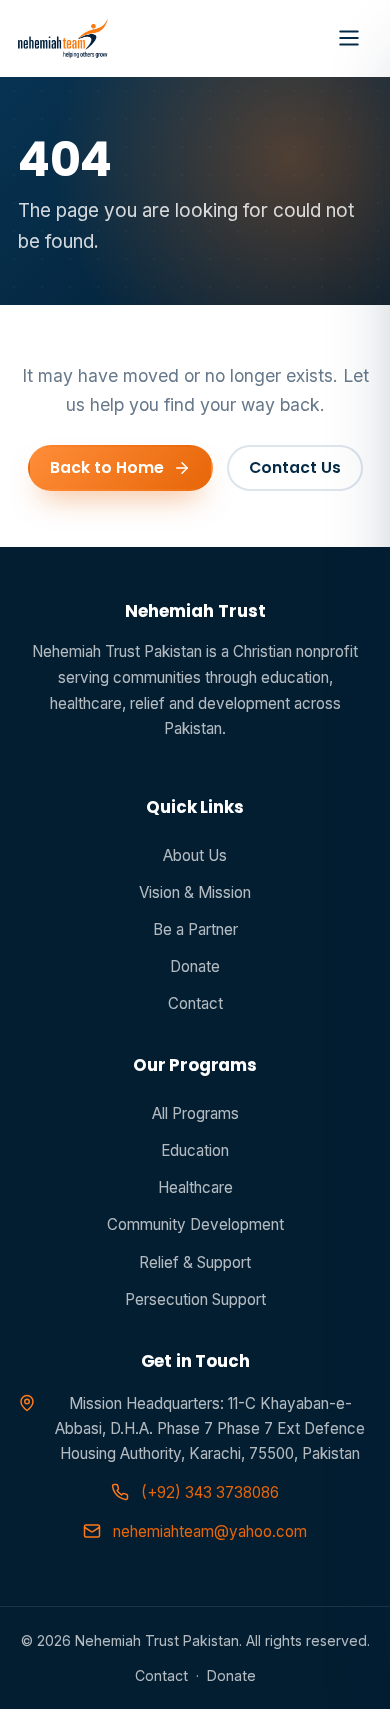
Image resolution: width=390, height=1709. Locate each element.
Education (195, 1150)
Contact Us (295, 467)
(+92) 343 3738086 (210, 1492)
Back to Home (107, 467)
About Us (195, 855)
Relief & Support (195, 1262)
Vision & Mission (195, 892)
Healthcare (195, 1187)
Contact (195, 1003)
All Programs (195, 1113)
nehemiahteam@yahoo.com (210, 1531)
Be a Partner (195, 929)
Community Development (195, 1224)
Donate (195, 966)
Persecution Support (195, 1299)
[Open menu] (349, 38)
